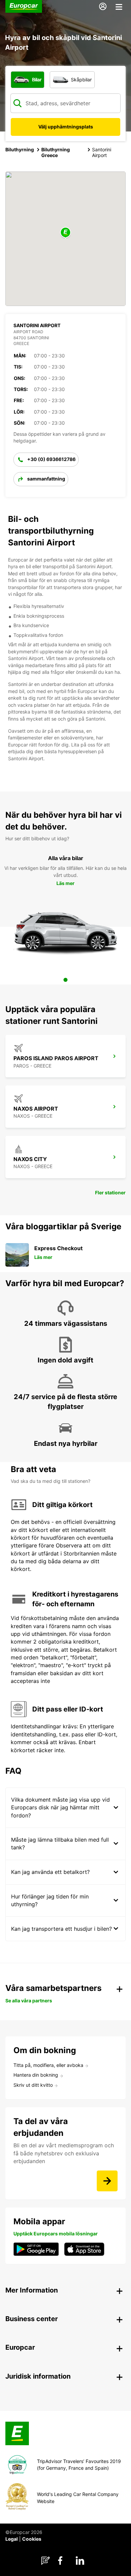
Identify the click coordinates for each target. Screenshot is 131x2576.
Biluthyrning (20, 149)
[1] (65, 980)
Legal (12, 2539)
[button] (65, 233)
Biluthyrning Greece (56, 152)
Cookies (32, 2539)
